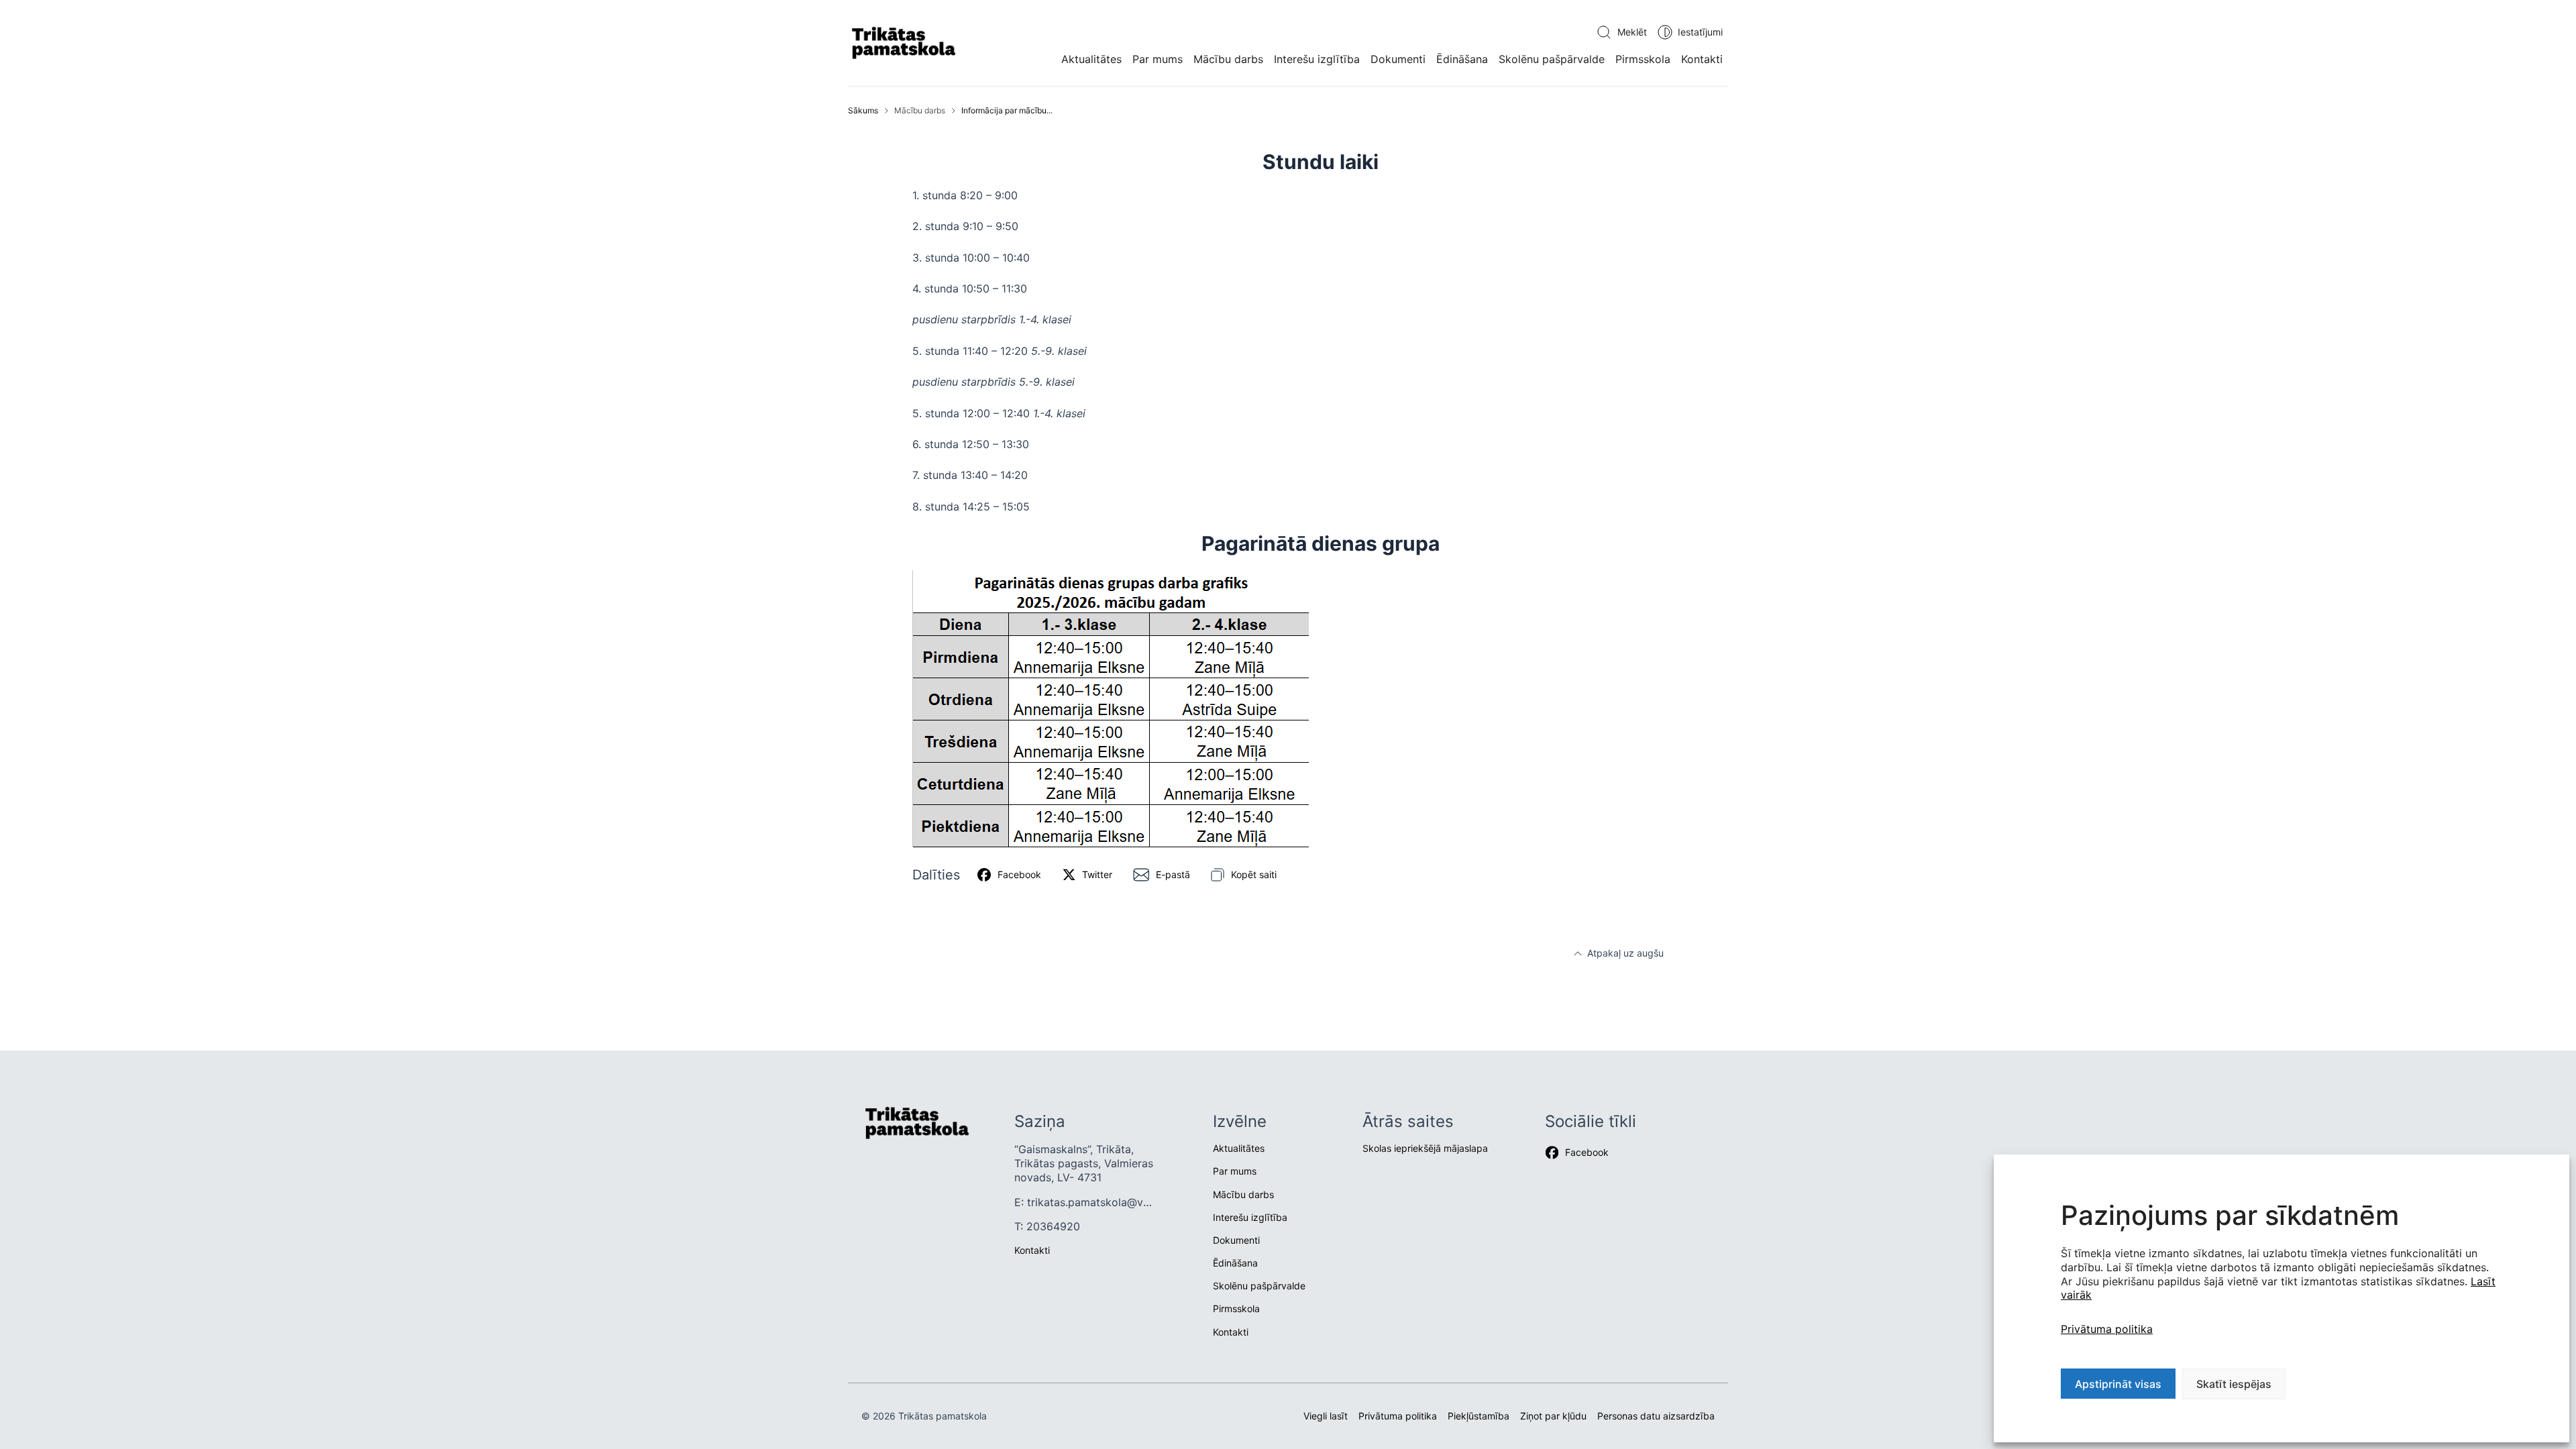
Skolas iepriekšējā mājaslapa (1425, 1148)
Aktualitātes (1091, 59)
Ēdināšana (1462, 59)
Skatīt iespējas (2234, 1384)
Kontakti (1702, 59)
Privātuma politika (2107, 1329)
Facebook (1587, 1152)
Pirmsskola (1643, 59)
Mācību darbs (1228, 59)
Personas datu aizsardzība (1656, 1416)
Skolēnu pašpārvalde (1552, 59)
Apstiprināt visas (2118, 1384)
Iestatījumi (1700, 32)
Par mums (1158, 59)
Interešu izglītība (1317, 59)
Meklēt (1632, 32)
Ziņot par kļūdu (1553, 1416)
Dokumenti (1398, 59)
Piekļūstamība (1479, 1416)
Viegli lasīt (1326, 1416)
